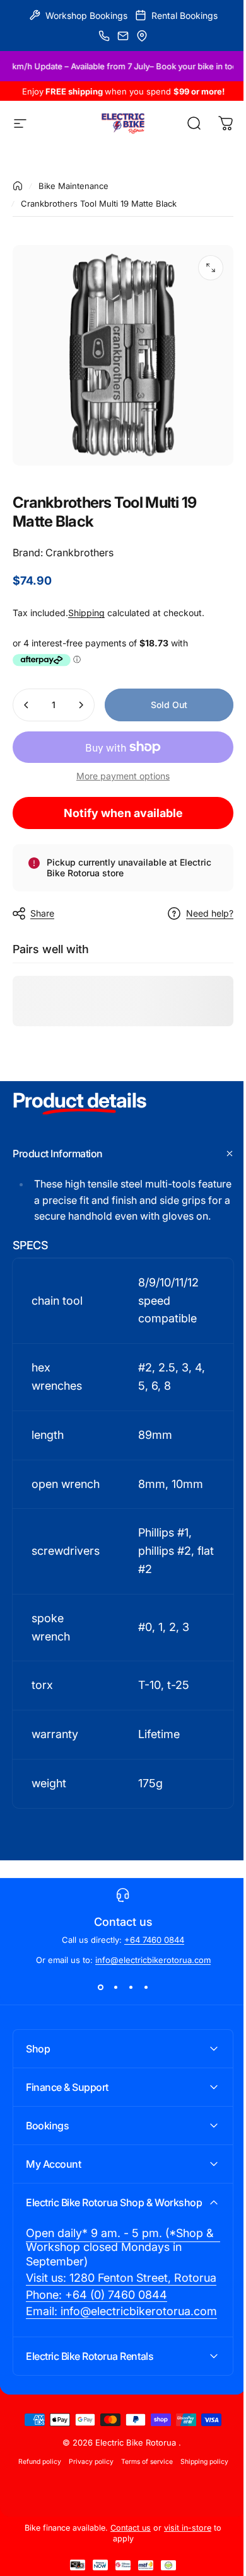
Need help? (210, 913)
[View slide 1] (100, 1988)
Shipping (86, 613)
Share (42, 913)
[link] (118, 2303)
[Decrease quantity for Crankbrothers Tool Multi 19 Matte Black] (26, 705)
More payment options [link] (123, 776)
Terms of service (142, 2545)
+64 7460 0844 (154, 1940)
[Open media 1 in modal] (211, 268)
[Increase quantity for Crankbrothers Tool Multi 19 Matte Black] (81, 705)
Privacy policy (86, 2545)
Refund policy (35, 2545)
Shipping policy (199, 2545)
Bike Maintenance (73, 186)
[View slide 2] (115, 1988)
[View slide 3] (131, 1988)
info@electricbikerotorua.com (153, 1960)
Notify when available (123, 813)
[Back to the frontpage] (18, 186)
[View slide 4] (146, 1988)
